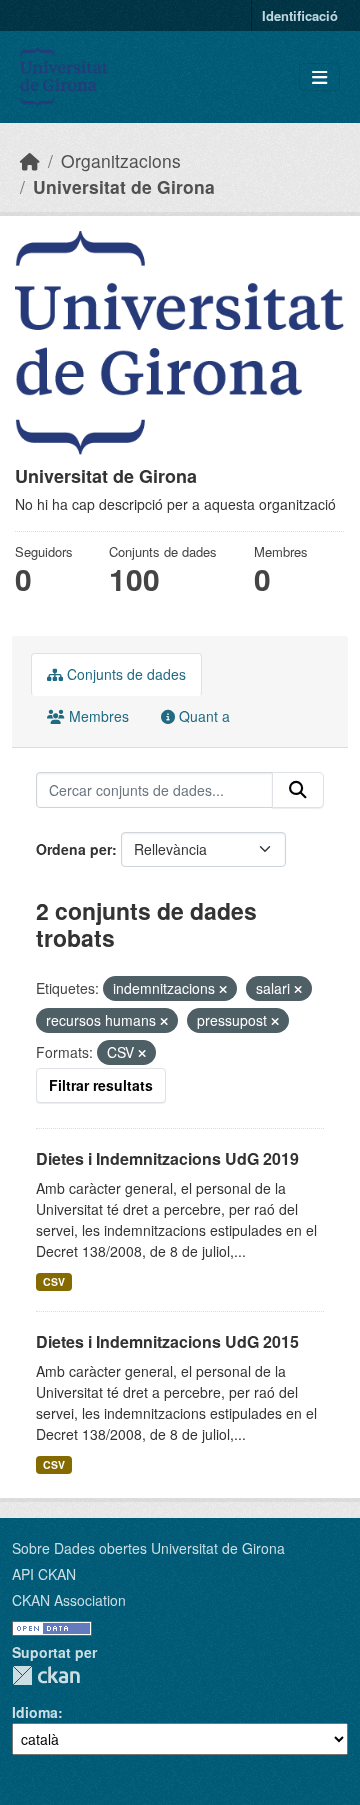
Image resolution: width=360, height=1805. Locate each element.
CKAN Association (69, 1600)
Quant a (202, 716)
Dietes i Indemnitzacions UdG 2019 (167, 1158)
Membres (97, 716)
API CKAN (44, 1574)
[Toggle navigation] (319, 77)
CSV (54, 1281)
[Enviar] (298, 790)
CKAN (46, 1675)
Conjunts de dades (124, 674)
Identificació (300, 15)
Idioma (35, 1712)
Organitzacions (121, 160)
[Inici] (30, 160)
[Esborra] (223, 989)
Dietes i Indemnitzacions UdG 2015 (167, 1341)
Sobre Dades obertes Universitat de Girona (148, 1548)
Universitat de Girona (124, 186)
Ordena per (74, 849)
